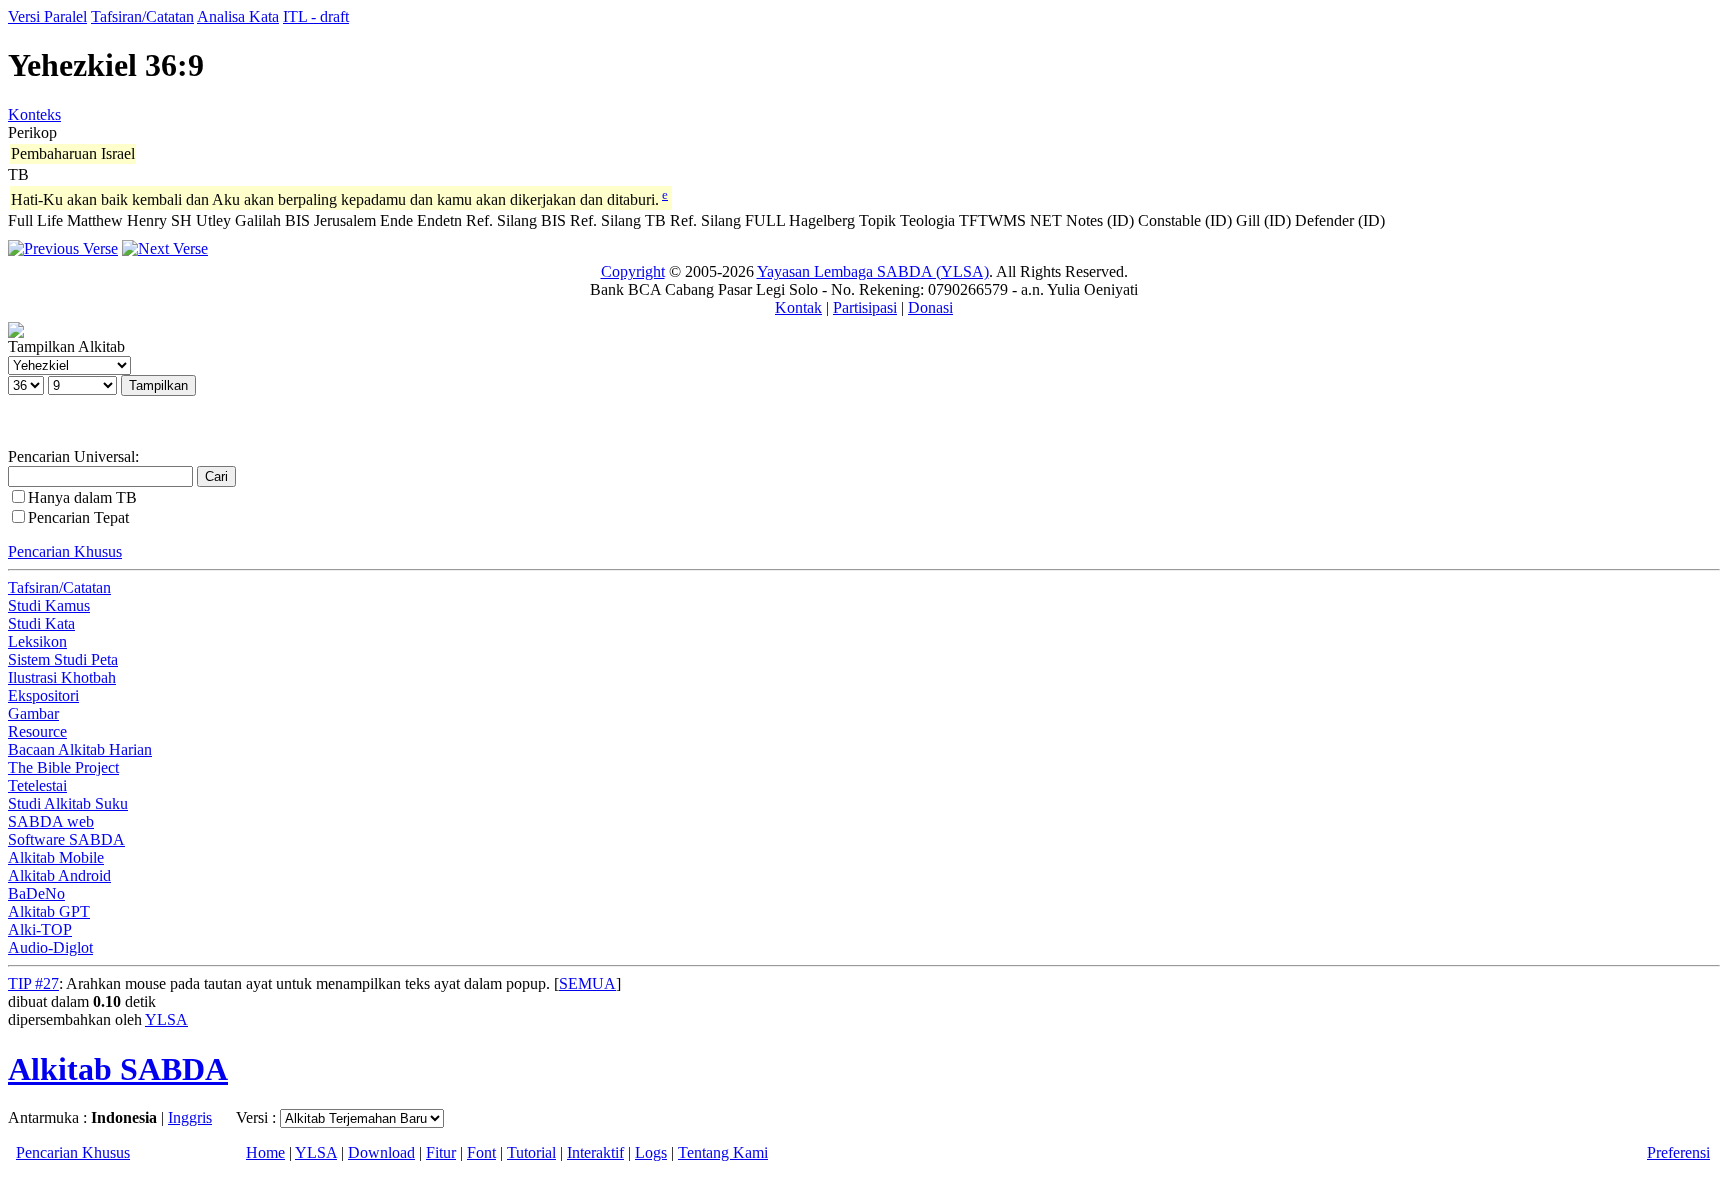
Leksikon (37, 641)
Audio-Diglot (50, 947)
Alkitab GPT (49, 911)
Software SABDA (66, 839)
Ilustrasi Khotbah (62, 677)
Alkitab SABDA (118, 1069)
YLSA (166, 1019)
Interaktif (595, 1152)
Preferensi (1678, 1152)
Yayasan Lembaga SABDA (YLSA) (873, 271)
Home (265, 1152)
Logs (651, 1152)
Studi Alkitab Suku (68, 803)
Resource (37, 731)
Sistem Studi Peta (63, 659)
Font (481, 1152)
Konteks (34, 114)
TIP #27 (33, 983)
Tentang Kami (723, 1152)
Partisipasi (865, 307)
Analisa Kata (238, 16)
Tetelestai (37, 785)
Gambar (33, 713)
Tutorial (531, 1152)
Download (381, 1152)
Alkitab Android (59, 875)
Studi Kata (41, 623)
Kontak (798, 307)
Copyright (633, 271)
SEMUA (587, 983)
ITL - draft (316, 16)
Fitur (441, 1152)
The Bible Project (63, 767)
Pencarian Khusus (65, 551)
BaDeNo (36, 893)
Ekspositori (43, 695)
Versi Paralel (47, 16)
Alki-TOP (40, 929)
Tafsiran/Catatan (142, 16)
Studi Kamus (49, 605)
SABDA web (51, 821)
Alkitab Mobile (56, 857)
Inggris (190, 1117)
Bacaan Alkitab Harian (80, 749)
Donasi (930, 307)
